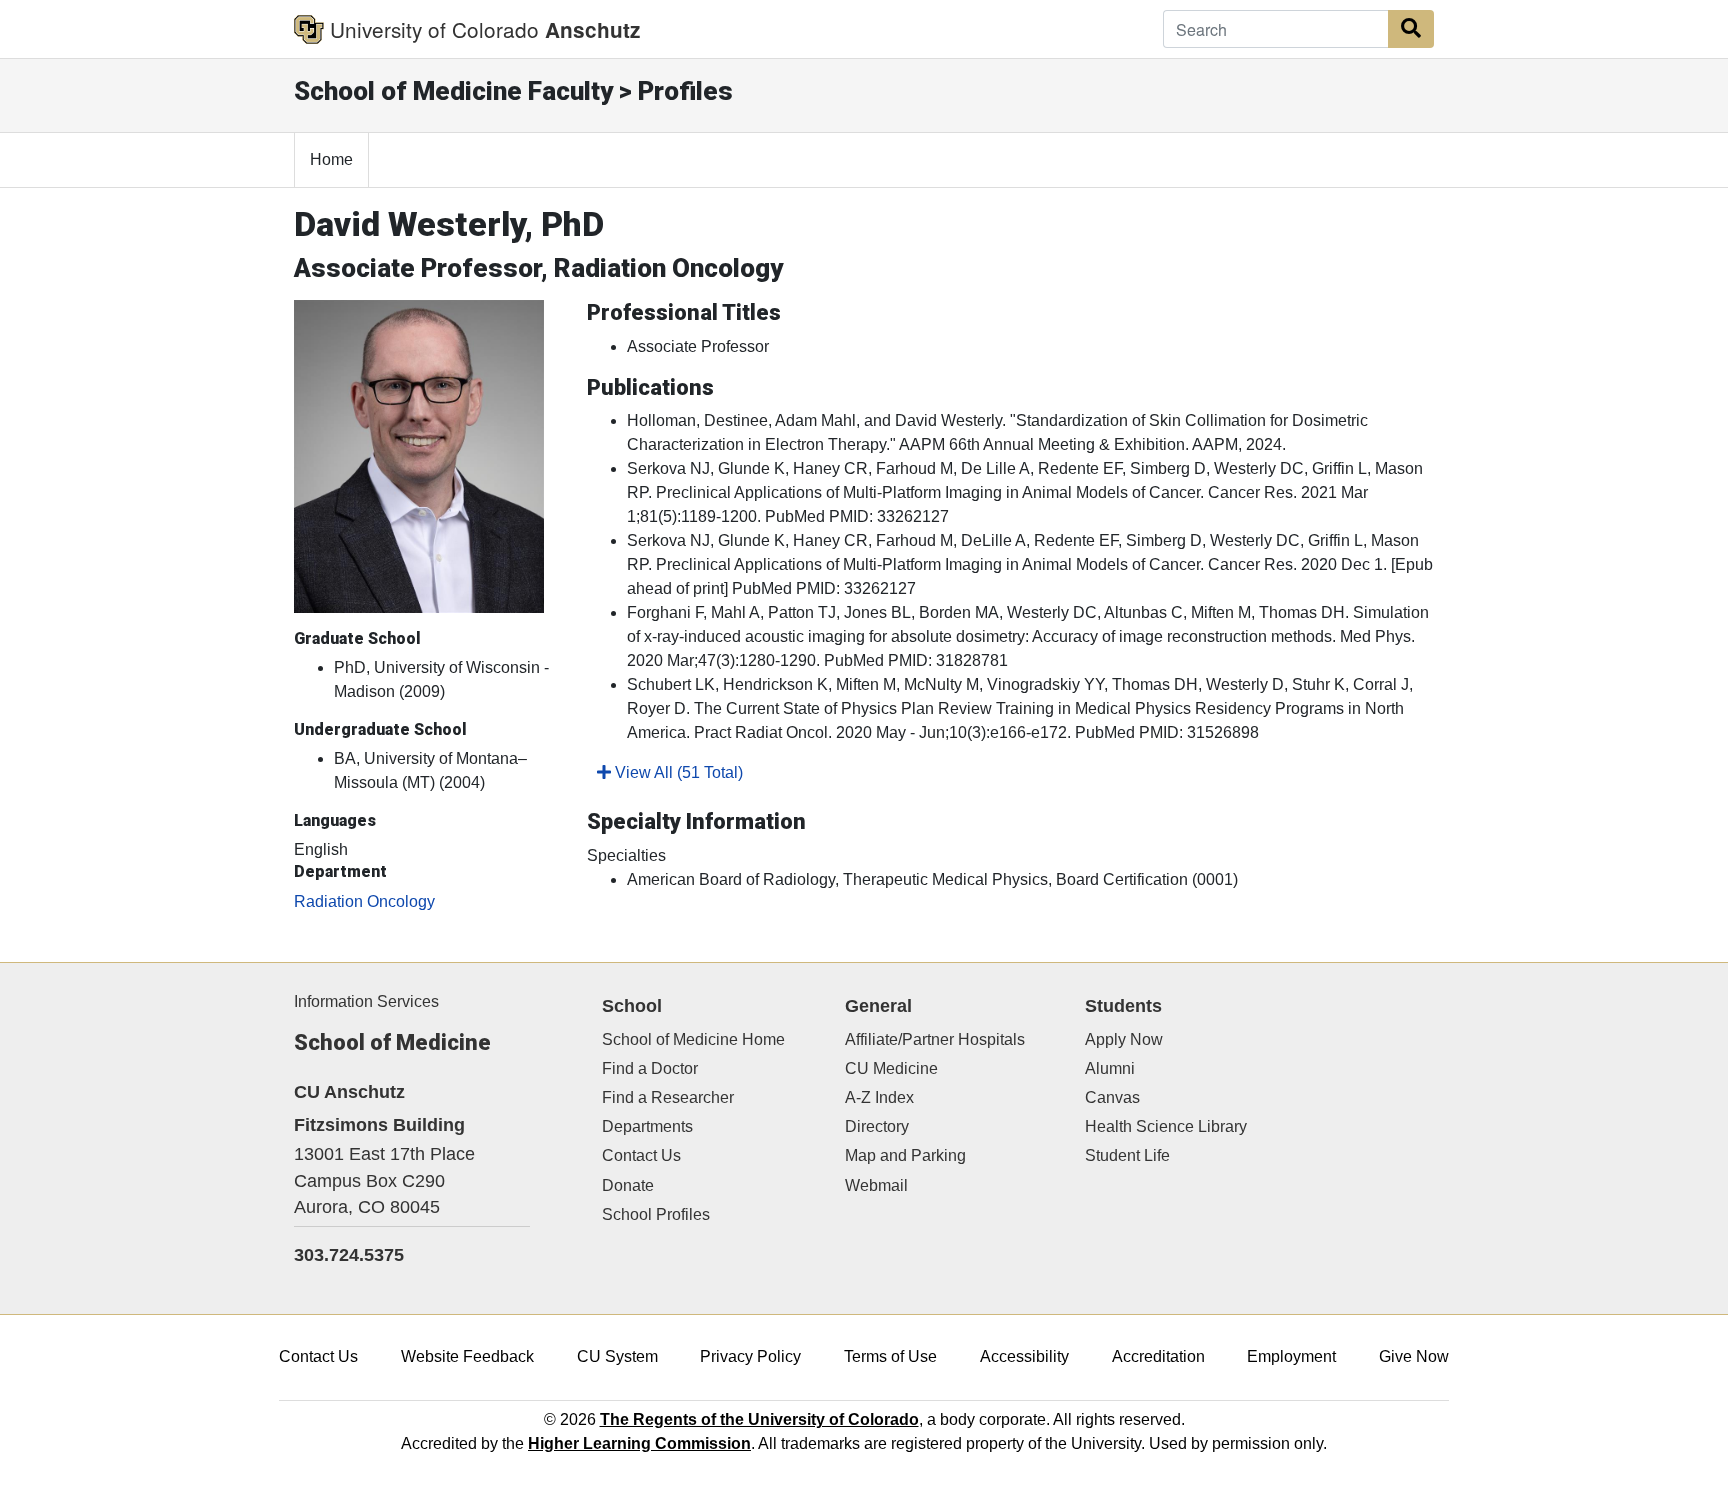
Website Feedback (467, 1356)
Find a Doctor (650, 1068)
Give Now (1414, 1356)
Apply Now (1124, 1039)
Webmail (876, 1185)
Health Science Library (1166, 1126)
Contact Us (641, 1155)
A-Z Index (879, 1097)
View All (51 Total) (677, 772)
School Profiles (656, 1214)
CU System (617, 1356)
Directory (877, 1126)
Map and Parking (905, 1155)
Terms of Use (890, 1356)
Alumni (1110, 1068)
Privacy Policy (750, 1356)
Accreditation (1158, 1356)
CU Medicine (891, 1068)
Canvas (1112, 1097)
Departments (647, 1126)
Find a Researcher (668, 1097)
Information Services (366, 1001)
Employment (1291, 1356)
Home (331, 159)
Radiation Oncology (364, 901)
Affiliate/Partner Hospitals (935, 1039)
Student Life (1127, 1155)
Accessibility (1024, 1356)
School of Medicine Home (693, 1039)
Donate (628, 1185)
